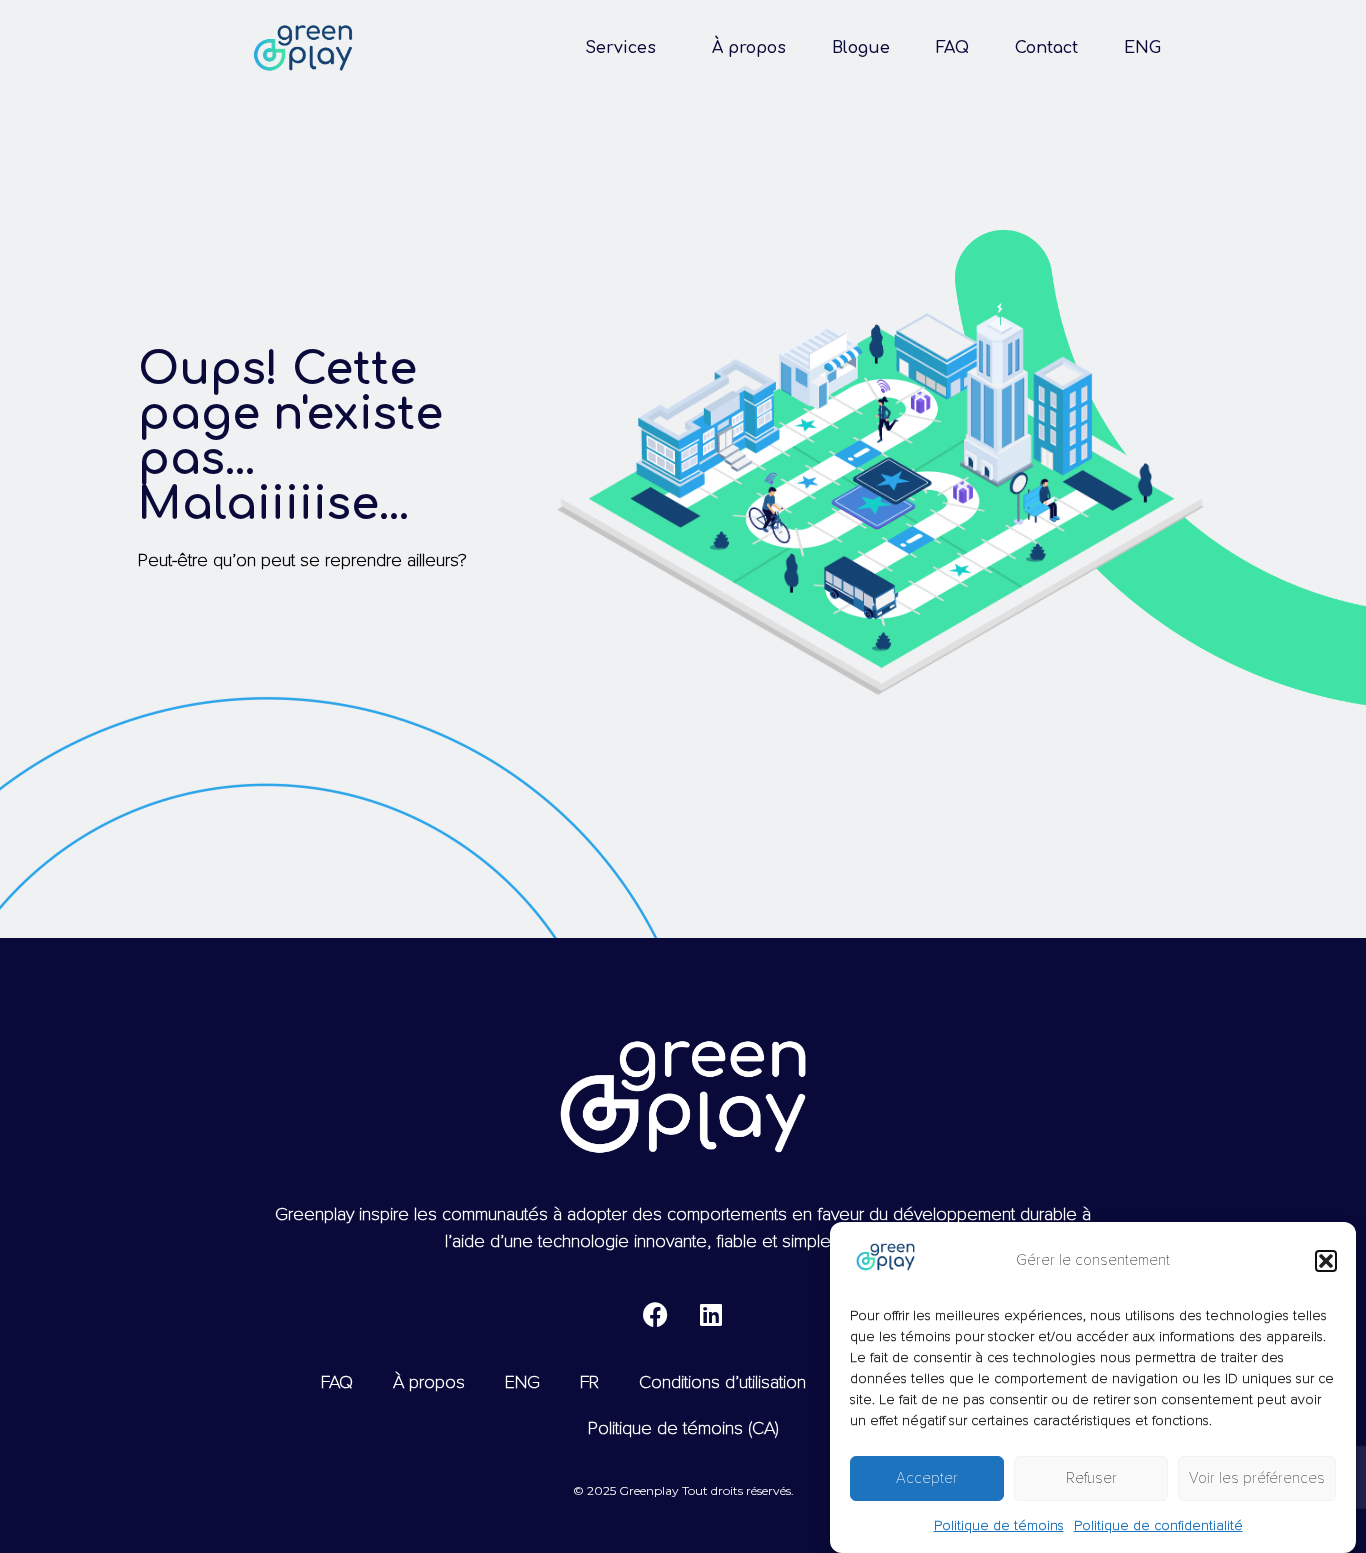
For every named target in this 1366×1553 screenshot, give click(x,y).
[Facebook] (656, 1314)
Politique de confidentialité (1158, 1525)
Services (620, 48)
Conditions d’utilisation (722, 1382)
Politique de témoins (999, 1525)
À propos (749, 48)
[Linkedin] (711, 1314)
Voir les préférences (1257, 1479)
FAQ (952, 48)
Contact (1046, 48)
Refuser (1091, 1479)
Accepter (927, 1479)
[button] (1326, 1261)
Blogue (861, 48)
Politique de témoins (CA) (683, 1428)
